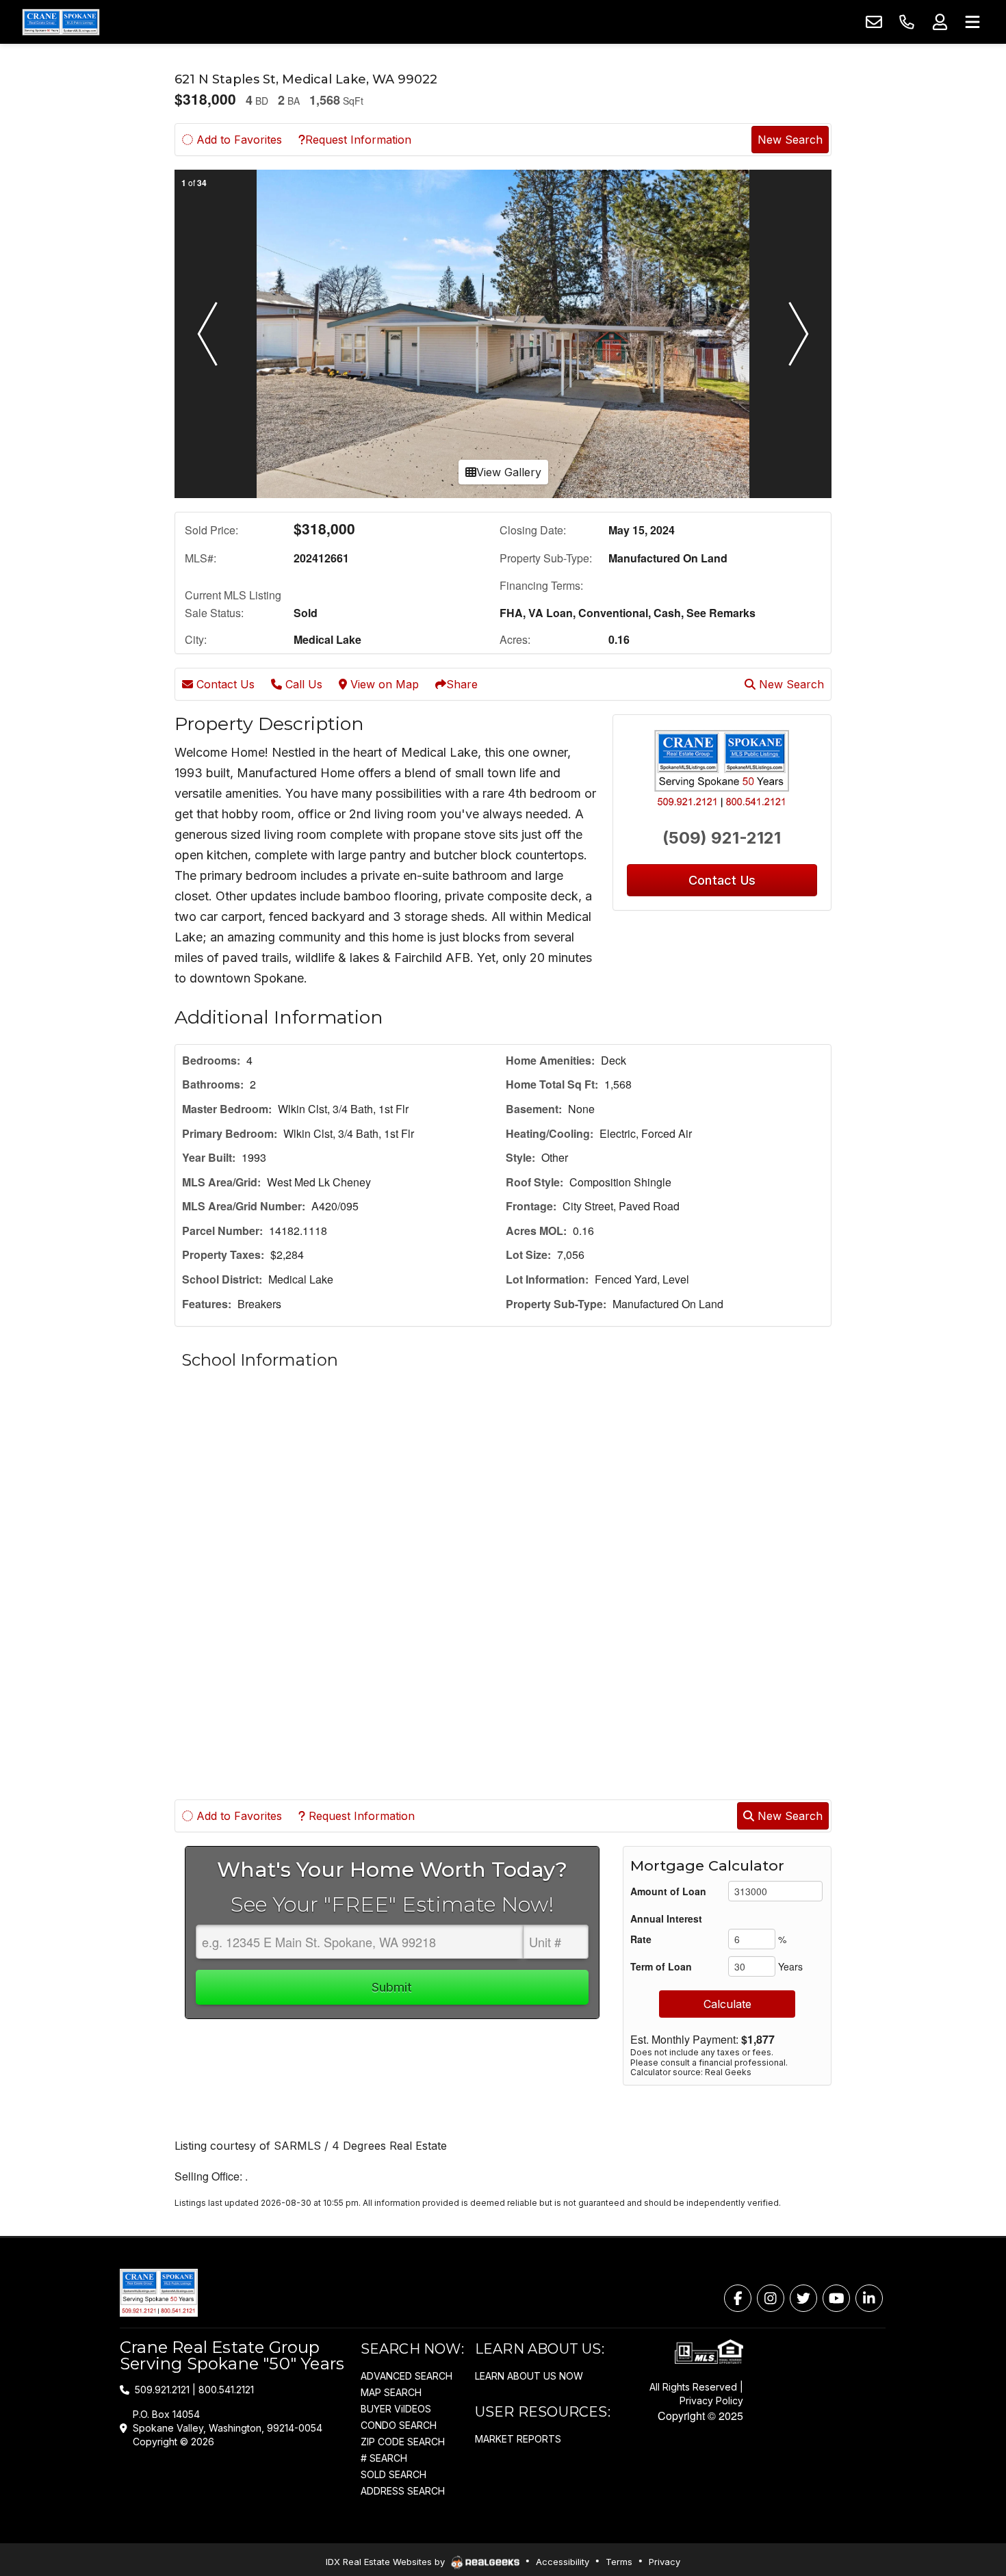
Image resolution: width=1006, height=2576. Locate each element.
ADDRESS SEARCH (403, 2491)
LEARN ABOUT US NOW (529, 2376)
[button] (207, 334)
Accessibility (563, 2562)
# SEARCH (384, 2458)
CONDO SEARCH (399, 2425)
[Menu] (972, 22)
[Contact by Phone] (907, 22)
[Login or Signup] (940, 22)
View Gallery (509, 472)
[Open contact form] (874, 22)
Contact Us (224, 684)
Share (462, 684)
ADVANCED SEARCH (407, 2376)
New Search (790, 140)
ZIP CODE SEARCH (403, 2442)
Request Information (358, 140)
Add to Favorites (237, 140)
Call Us (302, 684)
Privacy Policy (711, 2401)
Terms (619, 2562)
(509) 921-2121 (722, 838)
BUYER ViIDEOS (396, 2409)
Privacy (665, 2562)
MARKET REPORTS (518, 2439)
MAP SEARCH (391, 2392)
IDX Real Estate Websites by (387, 2562)
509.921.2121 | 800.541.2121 (194, 2390)
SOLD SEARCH (394, 2474)
